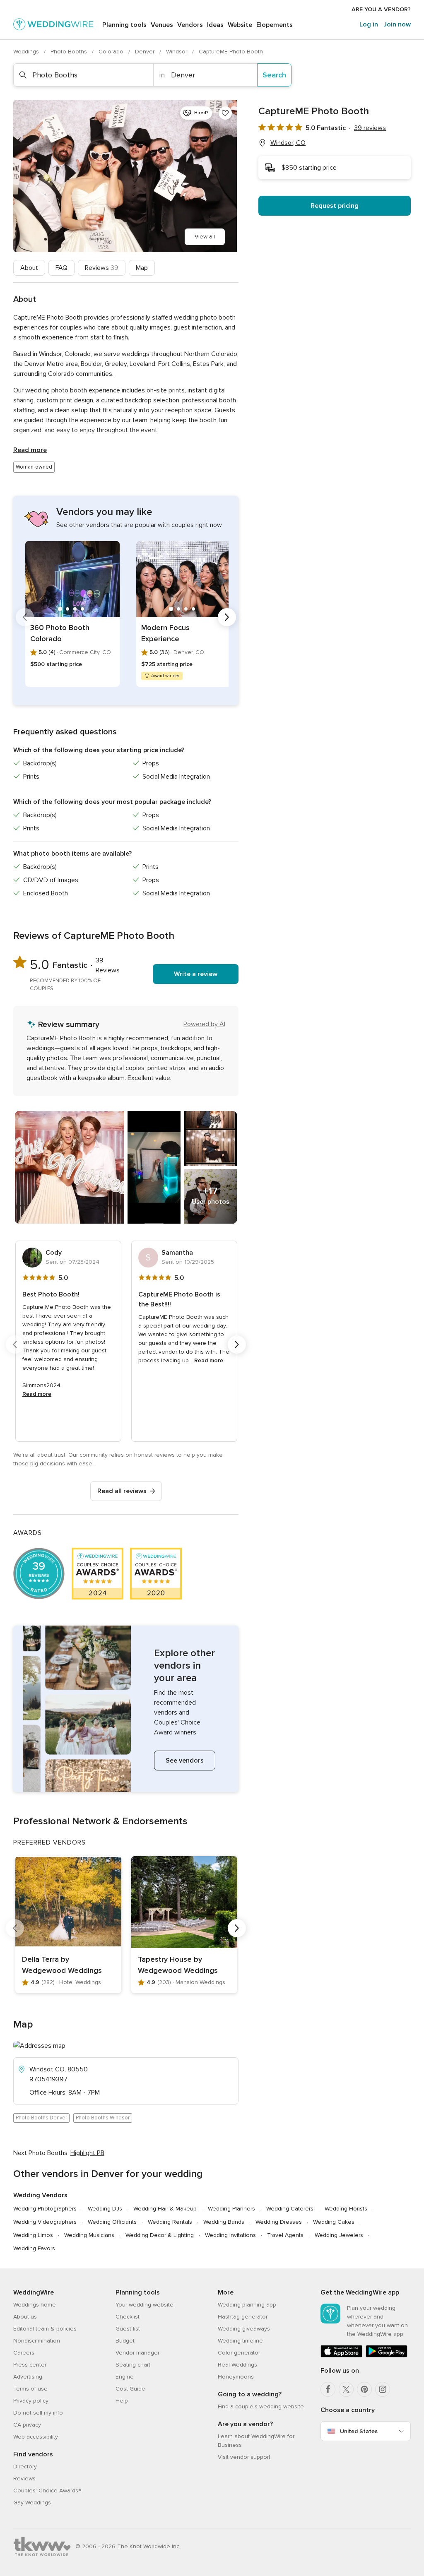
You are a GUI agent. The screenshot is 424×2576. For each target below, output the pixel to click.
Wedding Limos (33, 2235)
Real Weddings (237, 2365)
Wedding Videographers (45, 2222)
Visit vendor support (244, 2457)
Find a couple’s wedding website (261, 2406)
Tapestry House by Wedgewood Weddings (178, 1965)
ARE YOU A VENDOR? (381, 9)
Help (122, 2401)
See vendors (185, 1761)
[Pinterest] (364, 2389)
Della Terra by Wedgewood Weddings (62, 1965)
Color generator (239, 2353)
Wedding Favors (34, 2248)
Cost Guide (130, 2389)
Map (142, 268)
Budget (125, 2341)
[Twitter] (346, 2389)
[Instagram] (383, 2389)
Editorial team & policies (45, 2329)
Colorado (112, 52)
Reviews (102, 268)
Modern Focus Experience (165, 633)
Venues (162, 25)
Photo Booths (70, 52)
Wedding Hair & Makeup (165, 2209)
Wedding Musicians (89, 2235)
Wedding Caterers (290, 2209)
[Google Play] (387, 2356)
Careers (24, 2353)
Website (240, 25)
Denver (146, 52)
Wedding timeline (240, 2341)
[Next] (227, 617)
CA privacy (27, 2425)
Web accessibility (36, 2437)
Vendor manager (137, 2353)
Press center (30, 2365)
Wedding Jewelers (339, 2235)
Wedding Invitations (230, 2235)
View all (205, 237)
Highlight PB (87, 2153)
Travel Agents (285, 2235)
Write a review (196, 974)
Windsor (177, 52)
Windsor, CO (288, 143)
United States (359, 2431)
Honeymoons (236, 2377)
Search (274, 75)
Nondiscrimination (37, 2341)
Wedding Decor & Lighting (160, 2235)
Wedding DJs (105, 2209)
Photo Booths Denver (41, 2118)
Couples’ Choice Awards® (47, 2491)
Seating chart (133, 2365)
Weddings (27, 52)
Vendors (190, 25)
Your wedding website (145, 2305)
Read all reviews (122, 1491)
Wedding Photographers (45, 2209)
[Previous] (25, 617)
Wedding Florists (346, 2209)
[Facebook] (328, 2389)
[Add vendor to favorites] (225, 113)
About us (25, 2317)
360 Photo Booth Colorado (60, 633)
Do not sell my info (38, 2413)
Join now (397, 24)
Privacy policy (31, 2401)
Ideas (215, 25)
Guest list (128, 2329)
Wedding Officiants (112, 2222)
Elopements (275, 25)
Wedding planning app (247, 2305)
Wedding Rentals (170, 2222)
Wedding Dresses (279, 2222)
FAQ (61, 268)
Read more (30, 450)
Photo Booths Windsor (103, 2118)
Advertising (28, 2377)
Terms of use (30, 2389)
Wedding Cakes (334, 2222)
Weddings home (35, 2305)
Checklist (128, 2317)
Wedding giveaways (244, 2329)
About (29, 268)
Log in (369, 24)
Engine (125, 2377)
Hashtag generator (243, 2317)
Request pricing (335, 206)
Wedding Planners (231, 2209)
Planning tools (124, 25)
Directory (25, 2467)
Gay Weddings (32, 2503)
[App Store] (341, 2356)
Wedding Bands (224, 2222)
